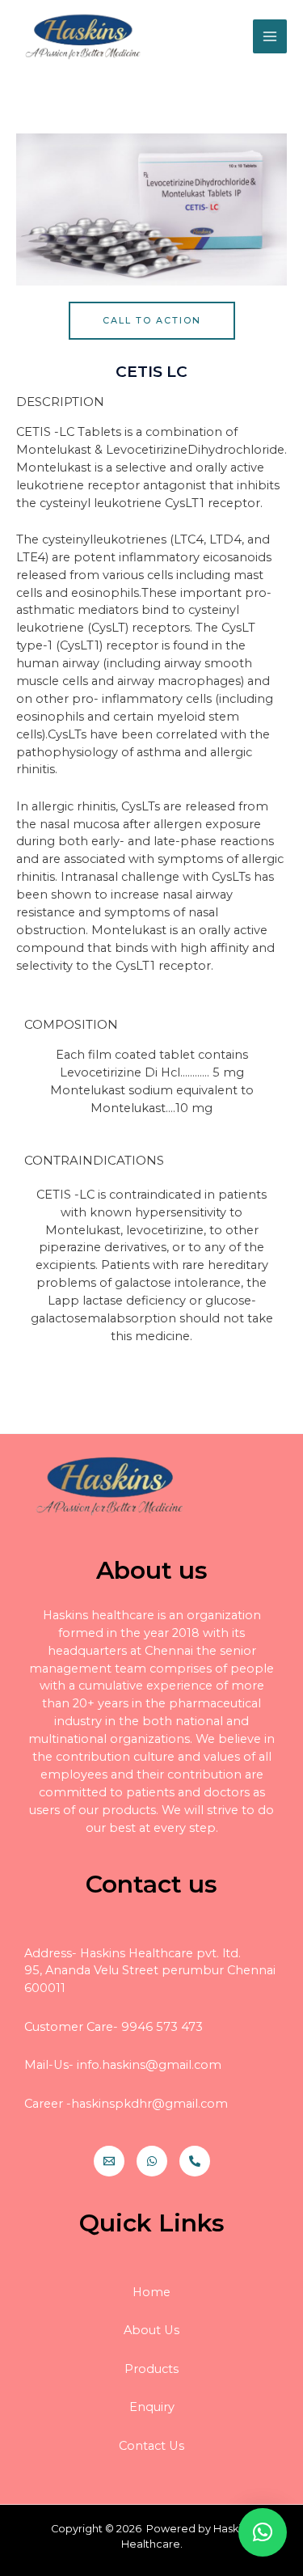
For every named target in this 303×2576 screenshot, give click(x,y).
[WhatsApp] (152, 2161)
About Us (151, 2330)
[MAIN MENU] (270, 36)
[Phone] (195, 2161)
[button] (152, 321)
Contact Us (151, 2446)
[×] (263, 2532)
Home (151, 2292)
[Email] (109, 2161)
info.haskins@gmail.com (149, 2065)
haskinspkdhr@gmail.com (149, 2104)
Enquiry (152, 2407)
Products (151, 2369)
